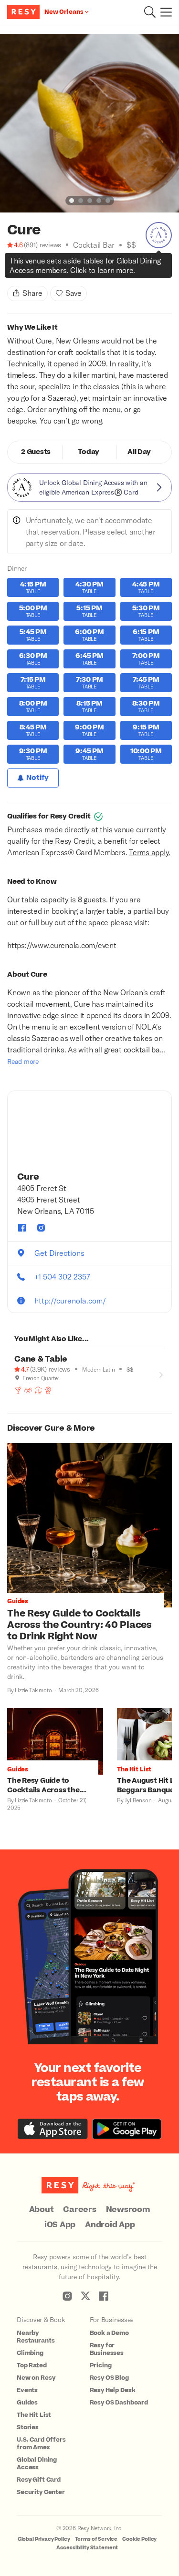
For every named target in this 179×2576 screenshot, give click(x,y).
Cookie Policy (139, 2539)
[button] (150, 12)
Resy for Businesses (107, 2349)
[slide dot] (72, 201)
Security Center (41, 2492)
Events (27, 2390)
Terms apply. (150, 852)
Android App (110, 2225)
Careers (79, 2210)
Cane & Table (41, 1359)
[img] (11, 256)
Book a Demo (109, 2333)
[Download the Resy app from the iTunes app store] (53, 2129)
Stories (28, 2427)
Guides (27, 2403)
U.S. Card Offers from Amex (41, 2444)
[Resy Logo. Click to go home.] (25, 12)
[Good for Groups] (28, 1390)
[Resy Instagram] (67, 2296)
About (42, 2210)
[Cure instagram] (41, 1228)
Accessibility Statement (87, 2548)
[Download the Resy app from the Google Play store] (127, 2129)
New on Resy (36, 2378)
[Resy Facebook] (104, 2296)
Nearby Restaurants (36, 2337)
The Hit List (34, 2415)
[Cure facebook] (22, 1228)
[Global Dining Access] (159, 235)
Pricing (101, 2365)
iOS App (60, 2225)
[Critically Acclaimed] (21, 268)
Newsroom (128, 2210)
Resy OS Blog (109, 2378)
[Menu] (164, 12)
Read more (23, 1061)
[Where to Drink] (11, 268)
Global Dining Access (37, 2464)
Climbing (30, 2353)
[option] (89, 123)
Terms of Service (96, 2539)
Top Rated (32, 2365)
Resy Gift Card (39, 2480)
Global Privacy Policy (44, 2539)
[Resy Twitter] (85, 2296)
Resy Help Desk (113, 2390)
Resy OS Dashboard (119, 2403)
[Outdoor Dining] (38, 1390)
